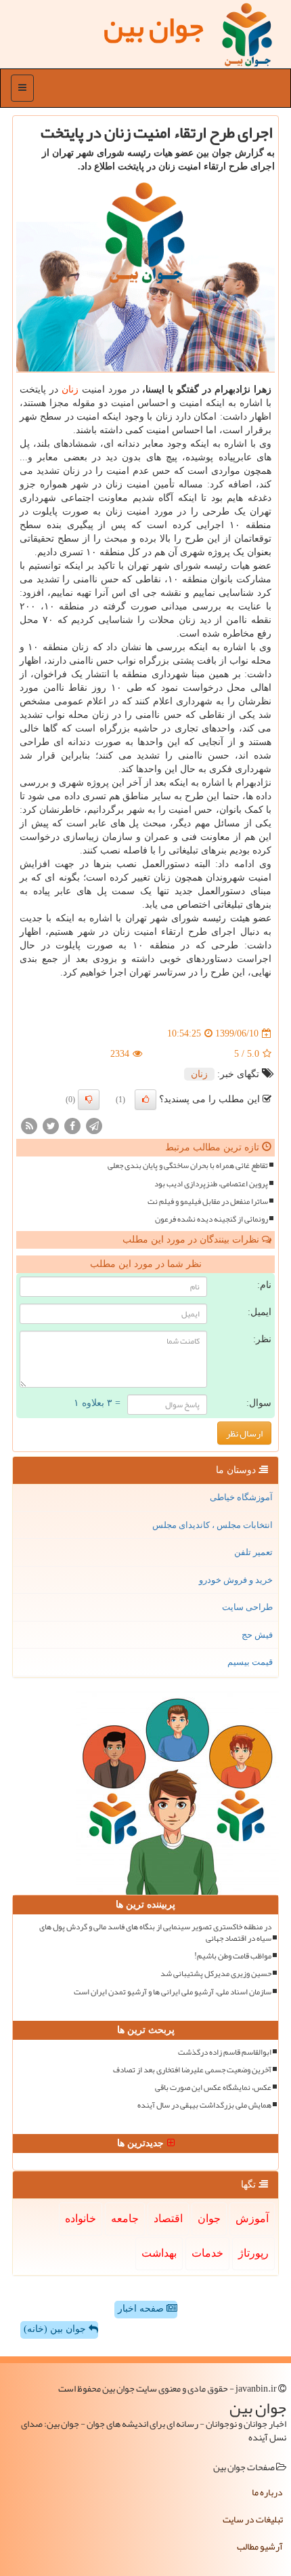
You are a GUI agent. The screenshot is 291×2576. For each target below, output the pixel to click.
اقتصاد (168, 2218)
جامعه (125, 2218)
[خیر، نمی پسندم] (89, 1100)
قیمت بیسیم (250, 1662)
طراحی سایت (247, 1607)
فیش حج (257, 1635)
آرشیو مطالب (260, 2546)
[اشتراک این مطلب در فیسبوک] (72, 1126)
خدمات (207, 2253)
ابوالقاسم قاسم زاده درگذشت (225, 2052)
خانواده (81, 2218)
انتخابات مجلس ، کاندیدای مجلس (212, 1525)
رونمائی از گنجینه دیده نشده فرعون (211, 1219)
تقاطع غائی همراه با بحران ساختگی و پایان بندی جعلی (188, 1166)
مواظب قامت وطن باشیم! (233, 1956)
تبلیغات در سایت (253, 2519)
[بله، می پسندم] (145, 1100)
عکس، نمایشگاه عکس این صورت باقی (213, 2088)
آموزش (252, 2218)
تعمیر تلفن (253, 1552)
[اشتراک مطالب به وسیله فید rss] (29, 1126)
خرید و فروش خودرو (236, 1580)
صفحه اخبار (142, 2309)
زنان (70, 389)
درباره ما (267, 2492)
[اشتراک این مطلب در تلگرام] (94, 1126)
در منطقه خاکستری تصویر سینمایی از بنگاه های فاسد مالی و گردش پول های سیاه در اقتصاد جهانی (155, 1933)
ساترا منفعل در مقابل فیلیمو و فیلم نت (208, 1202)
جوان (209, 2218)
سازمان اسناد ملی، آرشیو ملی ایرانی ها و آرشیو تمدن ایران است (173, 1992)
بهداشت (159, 2253)
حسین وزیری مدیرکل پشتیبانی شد (216, 1974)
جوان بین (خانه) (56, 2329)
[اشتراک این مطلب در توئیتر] (51, 1126)
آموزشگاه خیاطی (241, 1497)
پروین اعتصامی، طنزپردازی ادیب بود (211, 1184)
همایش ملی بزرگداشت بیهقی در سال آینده (204, 2105)
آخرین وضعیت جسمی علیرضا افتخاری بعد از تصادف (192, 2070)
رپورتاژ (253, 2253)
